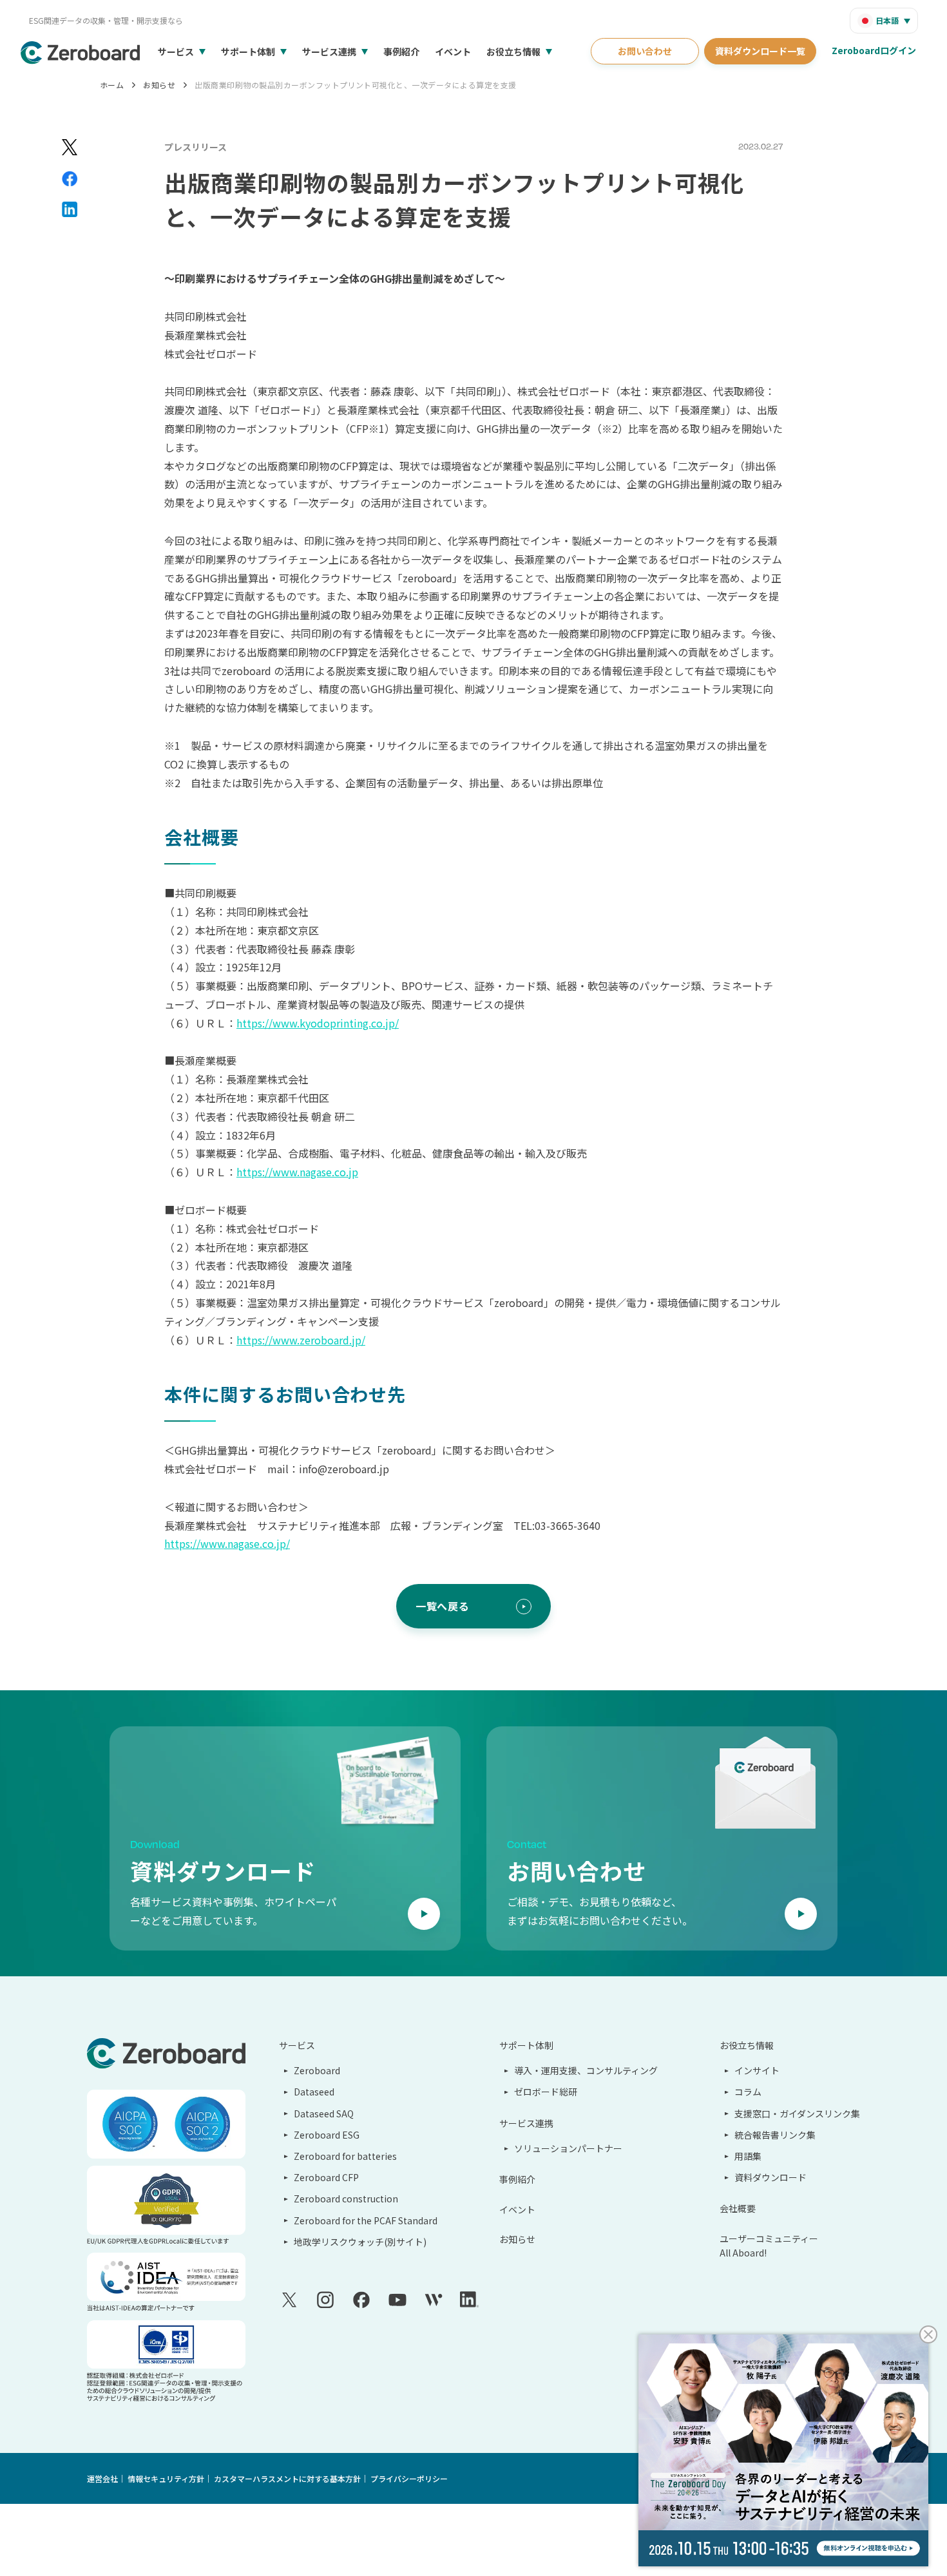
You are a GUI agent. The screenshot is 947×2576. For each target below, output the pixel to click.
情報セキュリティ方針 (166, 2478)
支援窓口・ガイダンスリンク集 (797, 2113)
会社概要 (738, 2208)
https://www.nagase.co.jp (297, 1172)
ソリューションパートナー (568, 2148)
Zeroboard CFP (326, 2177)
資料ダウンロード (770, 2177)
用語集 (748, 2156)
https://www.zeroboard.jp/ (301, 1340)
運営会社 (102, 2478)
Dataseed (314, 2092)
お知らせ (159, 85)
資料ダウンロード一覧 (760, 51)
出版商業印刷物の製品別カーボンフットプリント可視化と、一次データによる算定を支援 (355, 85)
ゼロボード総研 (546, 2092)
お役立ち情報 (513, 52)
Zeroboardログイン (874, 50)
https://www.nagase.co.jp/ (227, 1543)
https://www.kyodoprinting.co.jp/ (318, 1023)
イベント (453, 52)
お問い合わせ (645, 51)
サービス (176, 52)
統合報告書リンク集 (775, 2135)
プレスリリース (196, 147)
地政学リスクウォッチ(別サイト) (360, 2242)
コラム (748, 2092)
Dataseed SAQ (324, 2113)
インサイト (757, 2070)
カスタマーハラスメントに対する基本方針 (287, 2478)
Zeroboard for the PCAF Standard (366, 2220)
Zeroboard (317, 2070)
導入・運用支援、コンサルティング (586, 2070)
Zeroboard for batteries (345, 2156)
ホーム (112, 85)
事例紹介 (401, 52)
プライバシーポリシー (409, 2478)
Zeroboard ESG (327, 2135)
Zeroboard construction (346, 2199)
